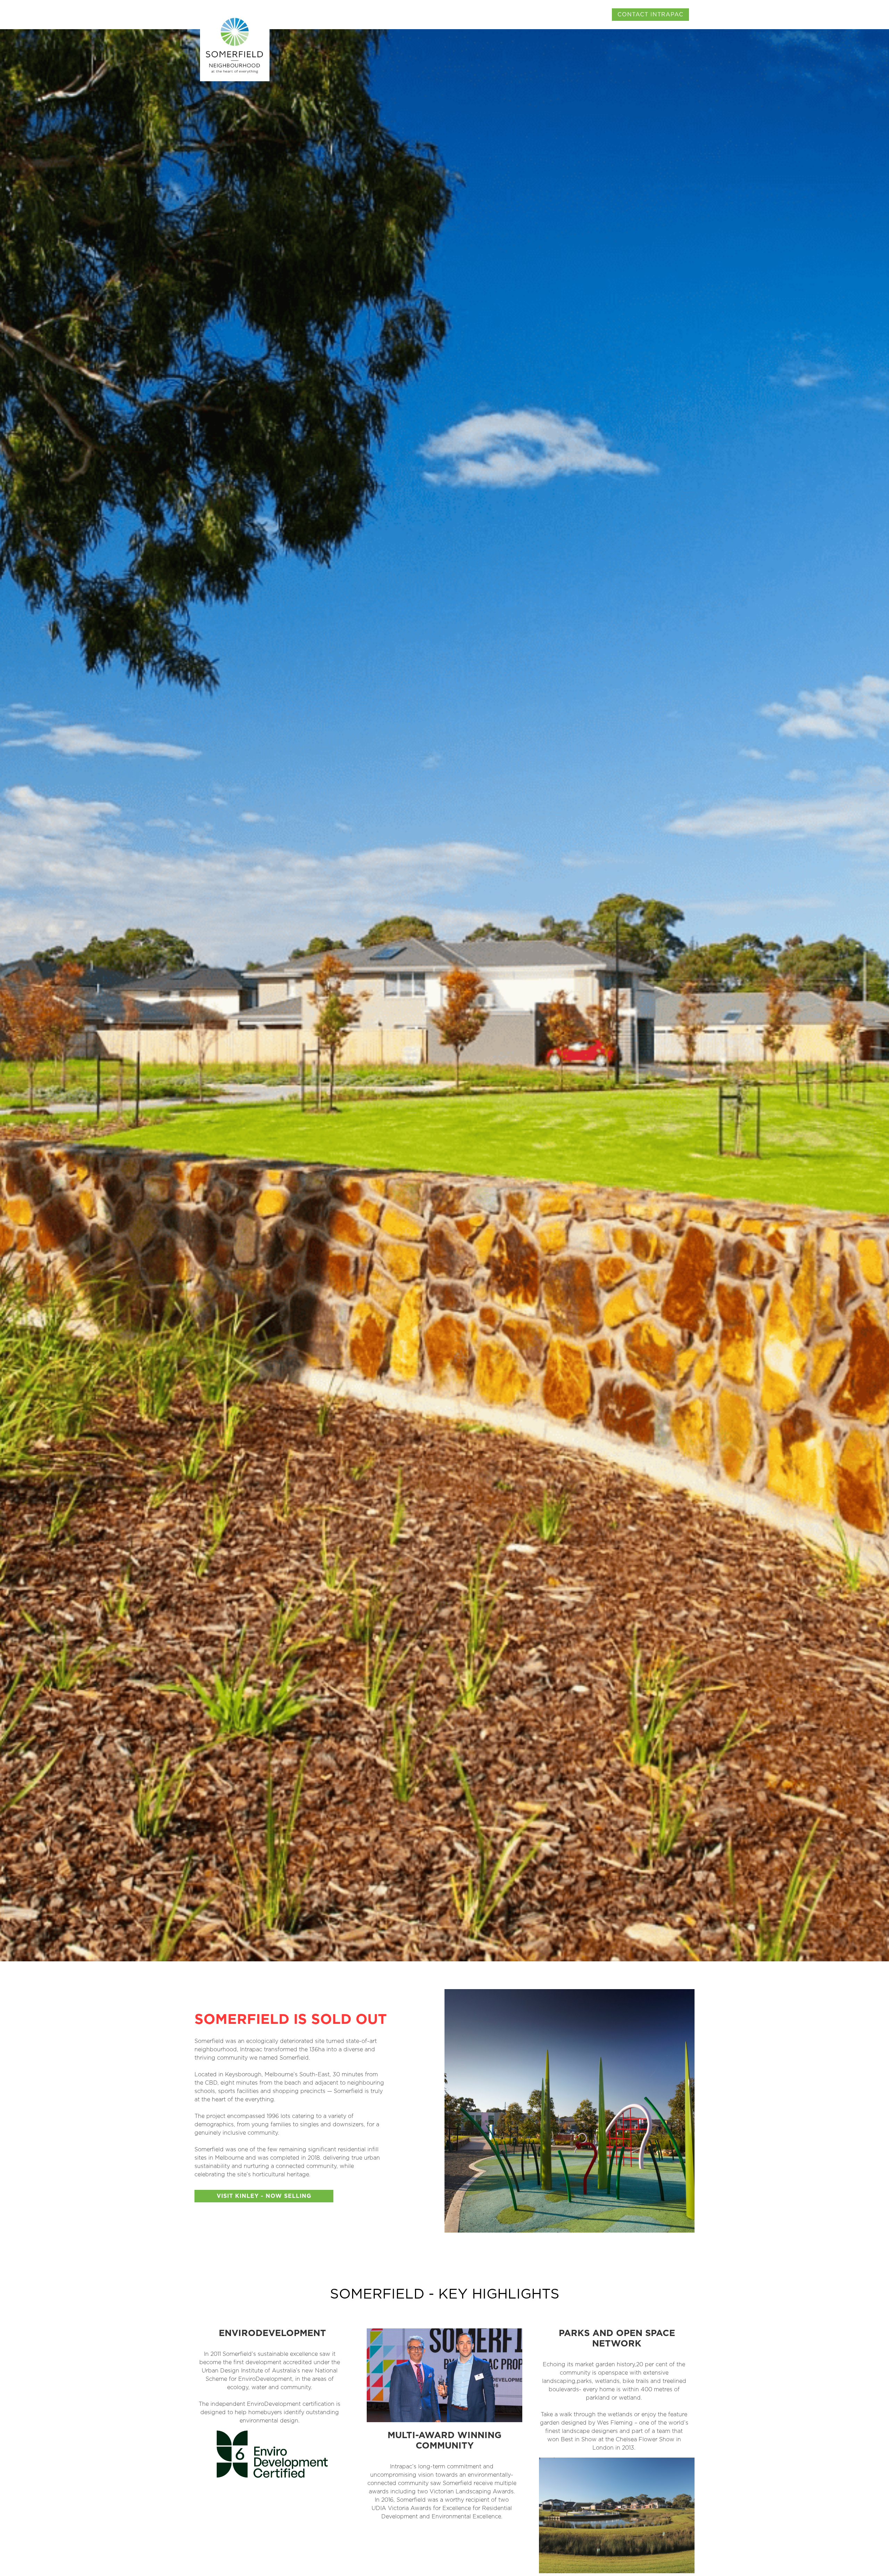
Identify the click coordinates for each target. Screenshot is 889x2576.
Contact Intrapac (650, 15)
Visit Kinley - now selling (264, 2196)
